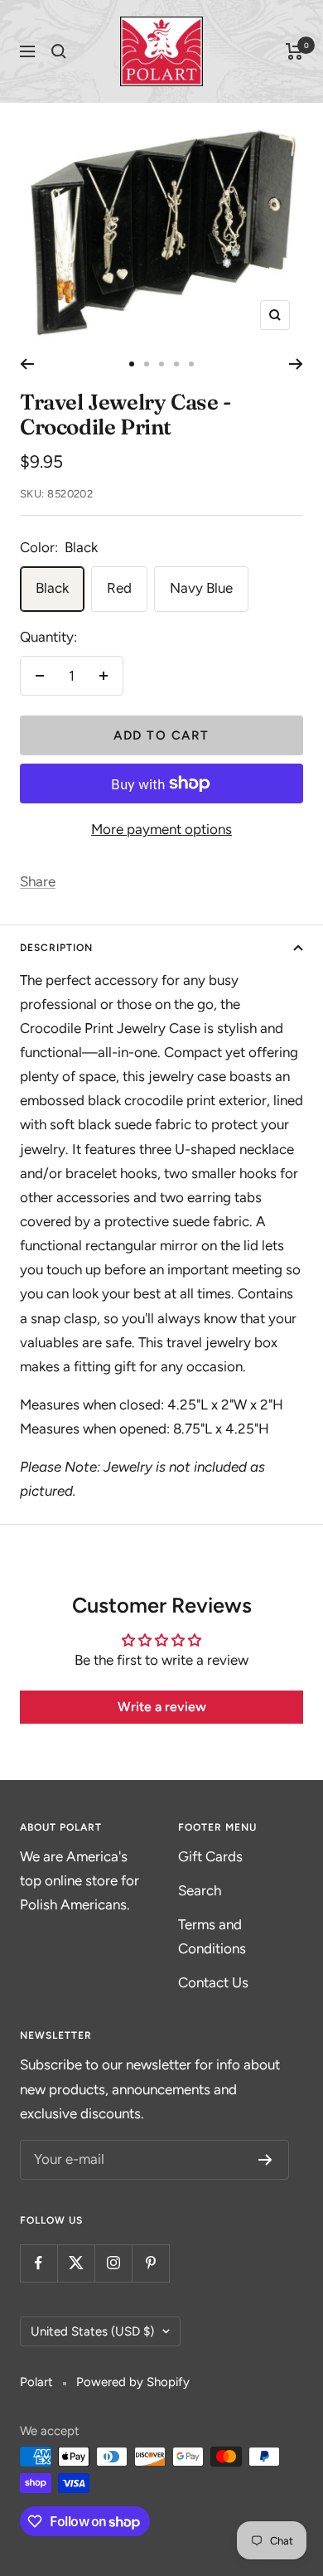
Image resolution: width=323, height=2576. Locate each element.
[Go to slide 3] (161, 364)
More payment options (161, 829)
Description (56, 948)
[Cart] (294, 51)
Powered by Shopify (133, 2382)
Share (38, 881)
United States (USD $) (92, 2331)
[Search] (59, 51)
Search (200, 1890)
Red (119, 588)
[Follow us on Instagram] (113, 2263)
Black (52, 588)
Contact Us (213, 1982)
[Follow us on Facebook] (39, 2263)
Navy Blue (201, 588)
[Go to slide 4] (176, 364)
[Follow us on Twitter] (76, 2263)
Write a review (162, 1707)
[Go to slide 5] (191, 364)
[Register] (265, 2160)
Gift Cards (210, 1856)
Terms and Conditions (212, 1936)
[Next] (296, 364)
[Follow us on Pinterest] (150, 2263)
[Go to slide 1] (132, 364)
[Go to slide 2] (147, 364)
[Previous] (27, 364)
